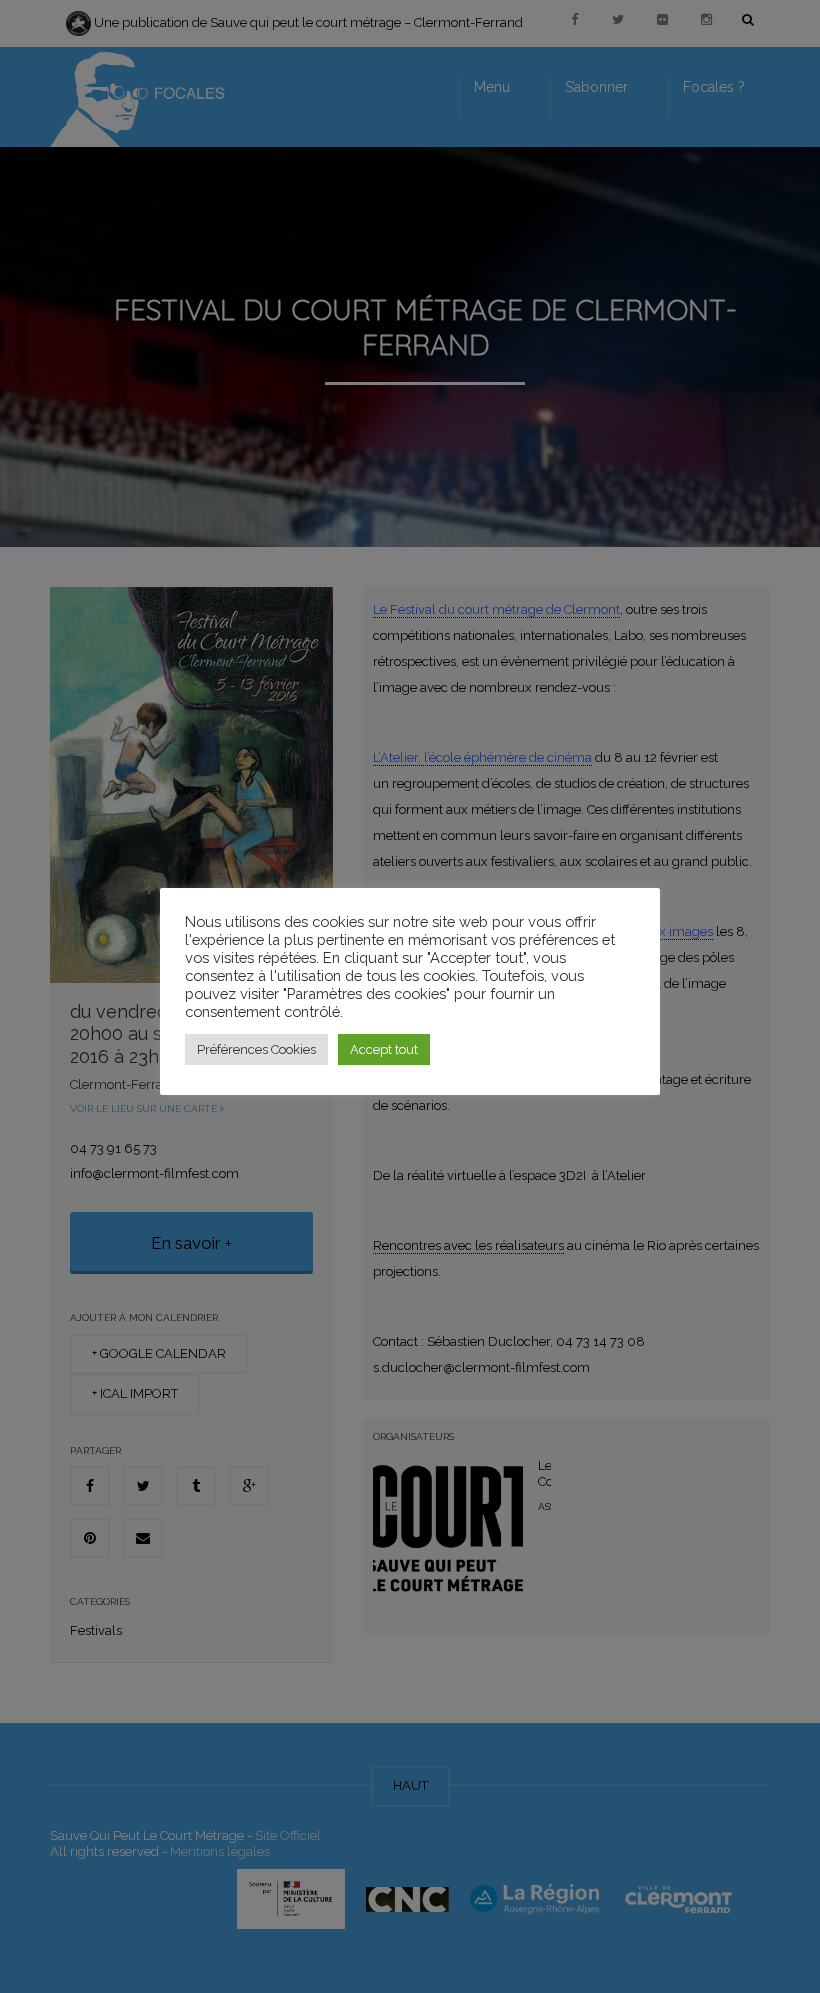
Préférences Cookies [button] (256, 1049)
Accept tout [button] (384, 1049)
